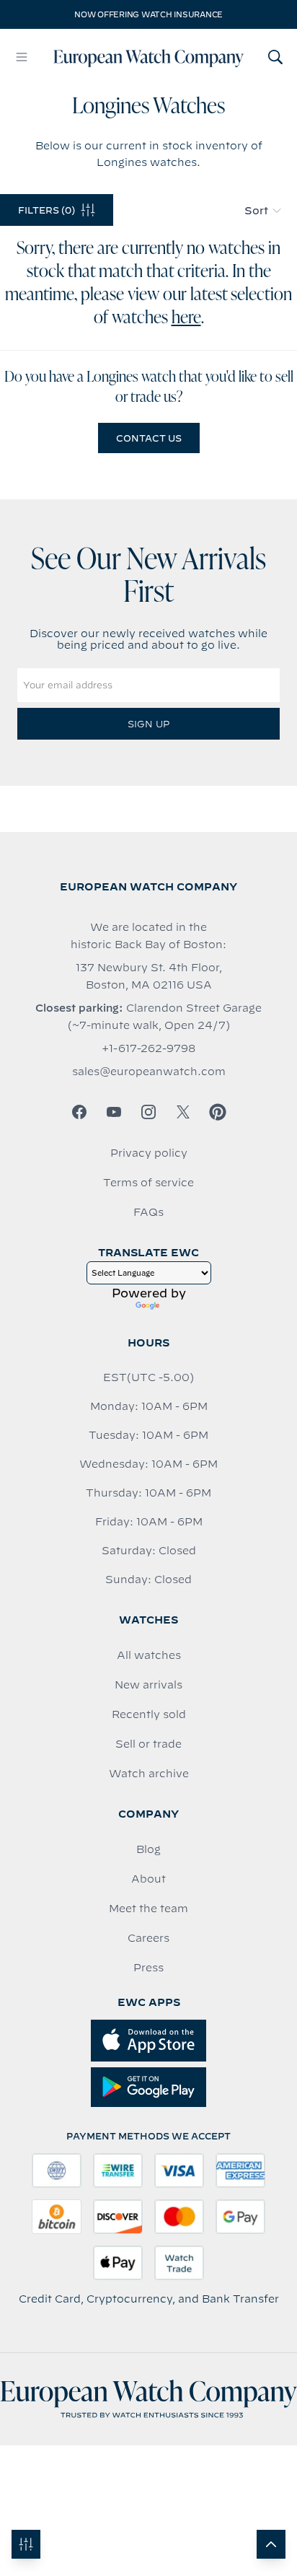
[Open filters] (26, 2544)
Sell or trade (148, 1744)
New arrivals (148, 1685)
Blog (148, 1849)
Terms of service (148, 1183)
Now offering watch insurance (148, 14)
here (186, 318)
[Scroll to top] (271, 2544)
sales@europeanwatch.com (149, 1072)
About (148, 1879)
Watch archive (149, 1774)
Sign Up (148, 724)
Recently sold (149, 1714)
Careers (148, 1938)
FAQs (148, 1212)
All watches (149, 1655)
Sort (256, 211)
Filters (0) (46, 210)
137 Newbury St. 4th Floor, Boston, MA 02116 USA (149, 976)
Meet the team (148, 1909)
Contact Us (149, 438)
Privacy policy (149, 1153)
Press (148, 1968)
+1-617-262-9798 (148, 1048)
